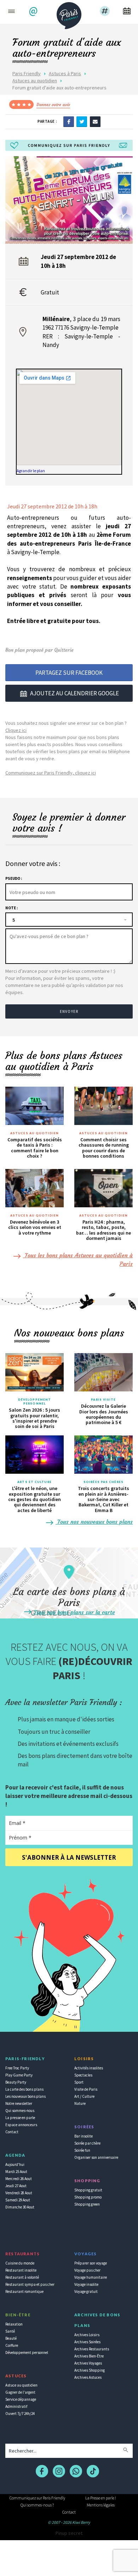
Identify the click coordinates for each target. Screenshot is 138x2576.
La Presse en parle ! (101, 2498)
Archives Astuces (88, 2377)
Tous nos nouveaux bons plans (94, 1522)
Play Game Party (19, 2075)
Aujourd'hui (15, 2164)
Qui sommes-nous (20, 2111)
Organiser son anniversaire (96, 2157)
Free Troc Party (17, 2068)
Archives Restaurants (92, 2349)
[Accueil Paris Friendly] (69, 13)
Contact (12, 2132)
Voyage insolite (86, 2284)
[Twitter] (82, 121)
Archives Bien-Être (89, 2356)
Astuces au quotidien (35, 81)
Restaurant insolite (21, 2270)
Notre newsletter (19, 2103)
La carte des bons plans (24, 2089)
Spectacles (83, 2075)
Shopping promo (88, 2197)
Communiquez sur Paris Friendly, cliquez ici (51, 773)
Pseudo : (14, 878)
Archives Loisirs (87, 2335)
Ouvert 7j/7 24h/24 (20, 2414)
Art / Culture (84, 2096)
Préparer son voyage (91, 2263)
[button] (34, 12)
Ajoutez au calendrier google (74, 693)
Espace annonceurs (21, 2125)
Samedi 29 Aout (18, 2200)
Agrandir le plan (31, 471)
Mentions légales (101, 2505)
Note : (11, 908)
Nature (80, 2103)
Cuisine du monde (20, 2263)
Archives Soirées (87, 2342)
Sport (79, 2082)
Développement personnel (34, 1402)
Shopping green (87, 2204)
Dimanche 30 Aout (20, 2207)
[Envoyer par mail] (95, 121)
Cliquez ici (16, 730)
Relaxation (14, 2324)
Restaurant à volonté (22, 2277)
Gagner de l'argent (20, 2392)
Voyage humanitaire (91, 2277)
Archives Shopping (90, 2370)
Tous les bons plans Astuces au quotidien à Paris (78, 1259)
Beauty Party (16, 2082)
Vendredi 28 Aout (19, 2193)
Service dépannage (21, 2399)
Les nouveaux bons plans (25, 2096)
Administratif (16, 2406)
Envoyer (69, 1011)
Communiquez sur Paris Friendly (37, 2498)
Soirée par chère (87, 2143)
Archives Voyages (88, 2363)
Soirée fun (82, 2150)
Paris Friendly (27, 73)
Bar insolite (84, 2136)
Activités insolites (89, 2068)
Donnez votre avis (53, 104)
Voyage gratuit (86, 2291)
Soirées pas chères (103, 1482)
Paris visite (103, 1400)
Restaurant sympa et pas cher (30, 2284)
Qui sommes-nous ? (37, 2505)
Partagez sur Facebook (69, 673)
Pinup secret (69, 2533)
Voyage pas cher (87, 2270)
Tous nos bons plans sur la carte (74, 1612)
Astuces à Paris (65, 73)
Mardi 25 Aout (16, 2172)
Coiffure (12, 2345)
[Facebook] (69, 121)
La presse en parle (20, 2118)
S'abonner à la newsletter (69, 1857)
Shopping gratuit (88, 2190)
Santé (10, 2331)
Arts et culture (34, 1482)
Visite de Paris (86, 2089)
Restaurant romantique (24, 2291)
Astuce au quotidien (21, 2385)
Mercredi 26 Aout (19, 2179)
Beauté (11, 2338)
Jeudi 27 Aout (16, 2186)
